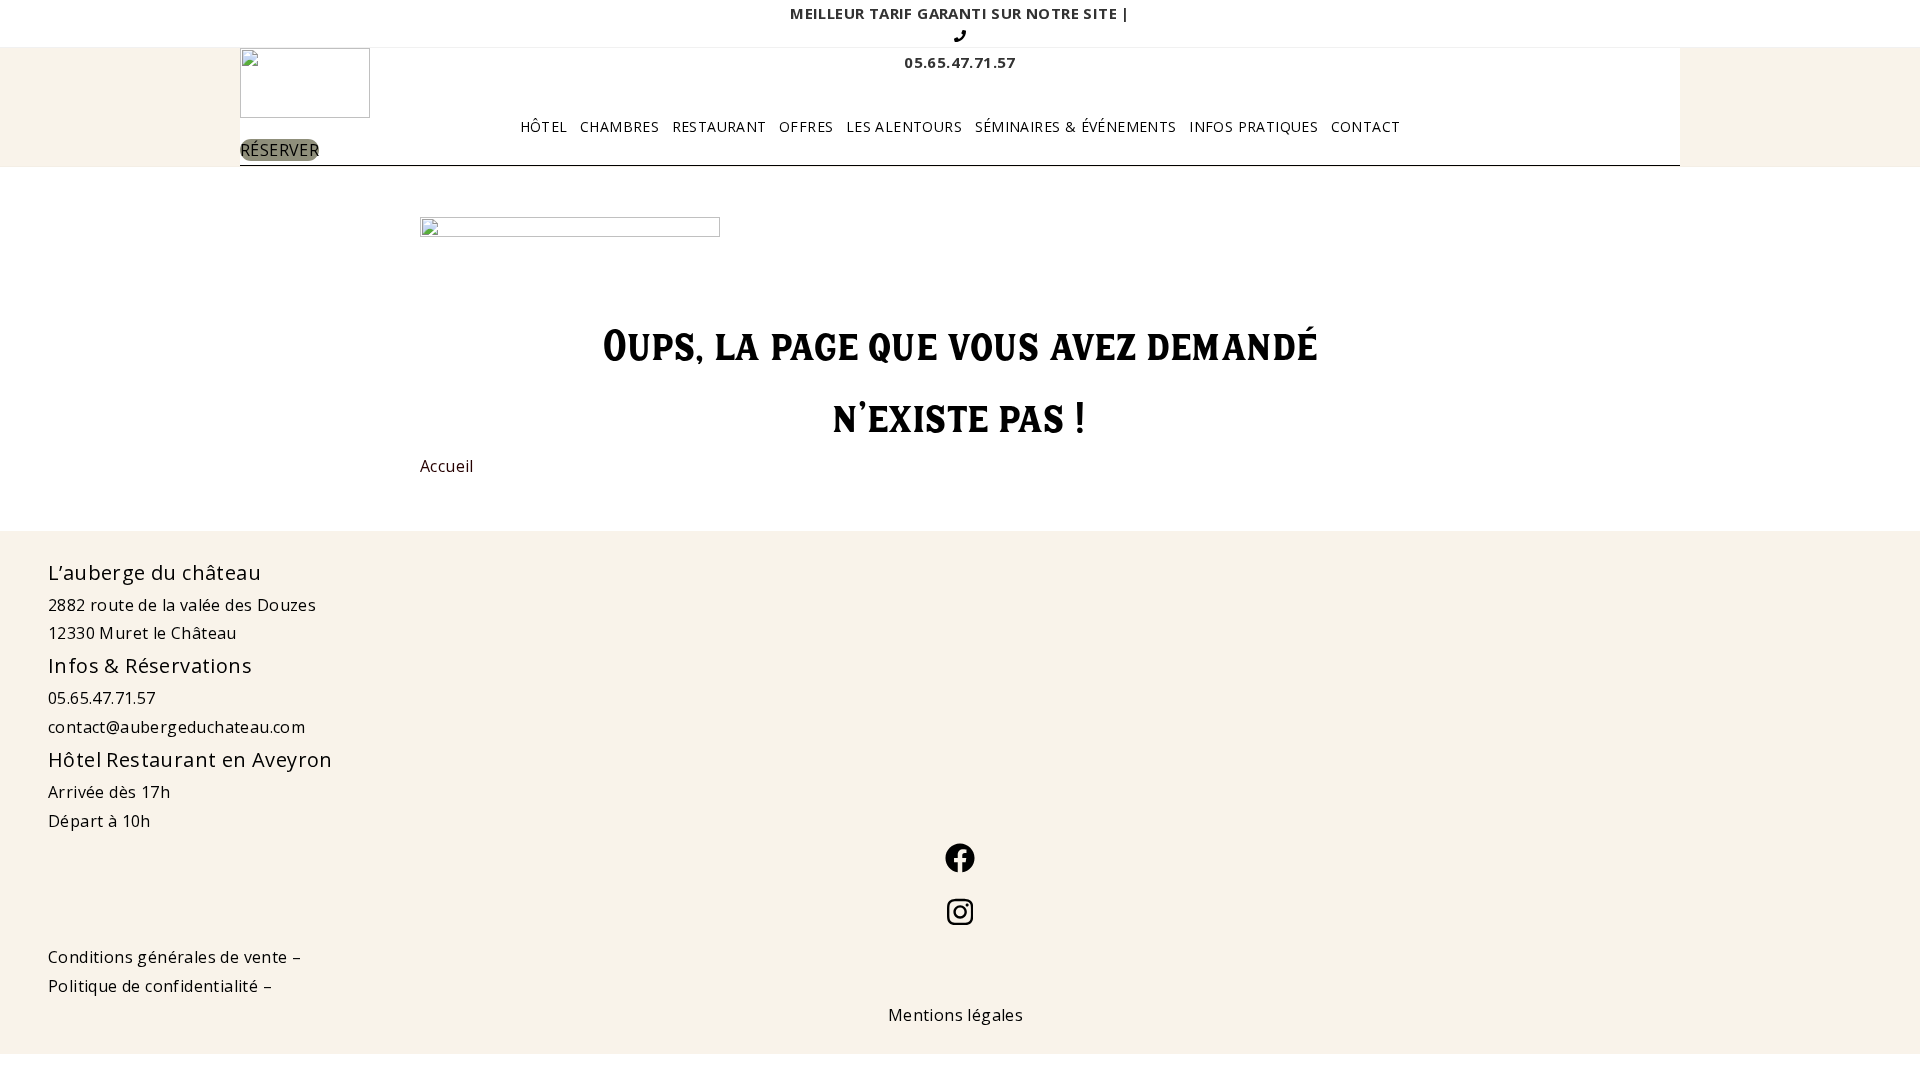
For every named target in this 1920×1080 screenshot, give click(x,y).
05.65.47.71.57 (102, 698)
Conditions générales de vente (168, 957)
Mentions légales (955, 1015)
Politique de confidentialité (153, 986)
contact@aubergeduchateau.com (176, 727)
